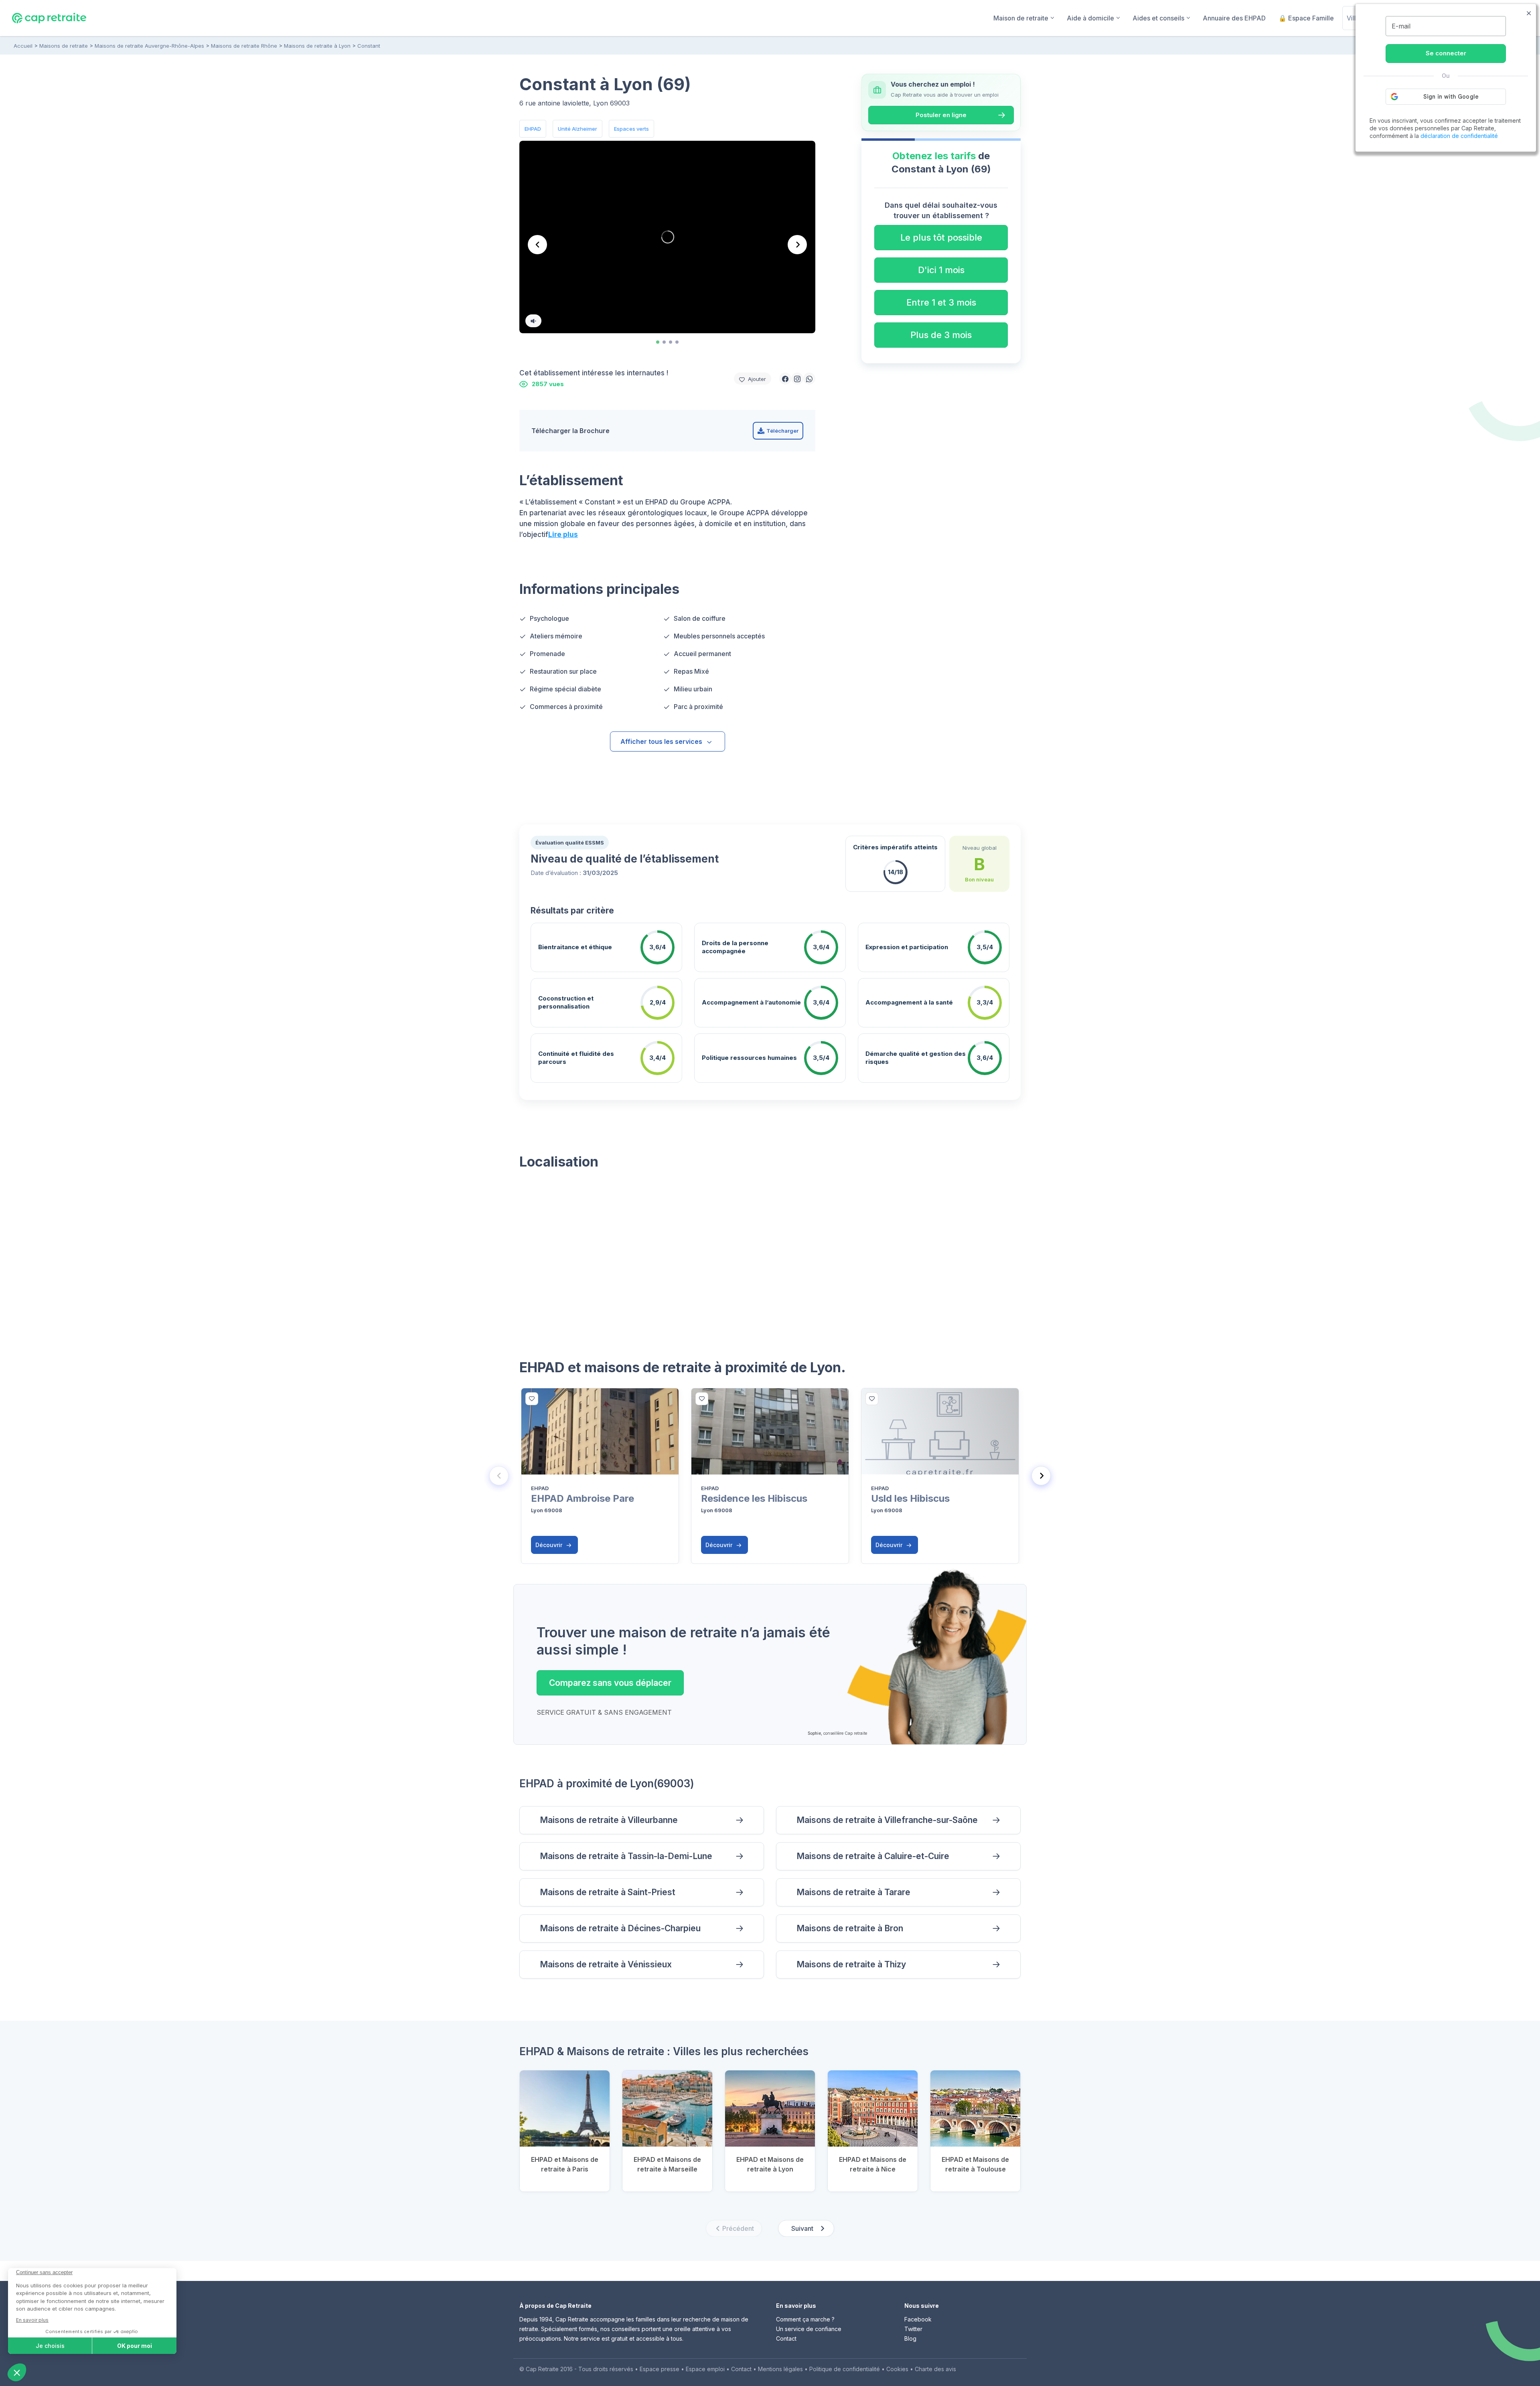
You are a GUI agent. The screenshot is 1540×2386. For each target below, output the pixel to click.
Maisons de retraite (64, 46)
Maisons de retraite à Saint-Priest (608, 1892)
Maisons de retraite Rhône (244, 46)
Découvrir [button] (550, 1545)
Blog (910, 2338)
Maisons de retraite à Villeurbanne (609, 1820)
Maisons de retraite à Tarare (853, 1892)
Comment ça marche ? (805, 2319)
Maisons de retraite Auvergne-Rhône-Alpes (149, 46)
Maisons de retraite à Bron (850, 1928)
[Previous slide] (499, 1476)
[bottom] (532, 1399)
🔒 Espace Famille (1306, 18)
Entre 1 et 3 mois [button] (941, 302)
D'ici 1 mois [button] (941, 270)
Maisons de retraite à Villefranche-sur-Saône (887, 1820)
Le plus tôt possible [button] (941, 237)
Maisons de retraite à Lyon (317, 46)
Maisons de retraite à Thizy (851, 1964)
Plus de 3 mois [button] (941, 335)
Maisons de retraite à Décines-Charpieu (620, 1928)
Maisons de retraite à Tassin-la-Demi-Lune (626, 1856)
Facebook (918, 2319)
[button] (785, 379)
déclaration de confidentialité (1459, 136)
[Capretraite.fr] (49, 18)
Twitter (913, 2329)
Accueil (23, 46)
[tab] (658, 342)
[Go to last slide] (537, 245)
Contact (786, 2338)
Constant (369, 46)
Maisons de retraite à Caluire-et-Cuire (873, 1856)
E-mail (1401, 26)
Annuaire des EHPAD (1234, 18)
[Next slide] (797, 245)
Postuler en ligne (941, 115)
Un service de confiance (809, 2329)
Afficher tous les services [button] (661, 741)
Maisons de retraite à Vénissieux (606, 1964)
